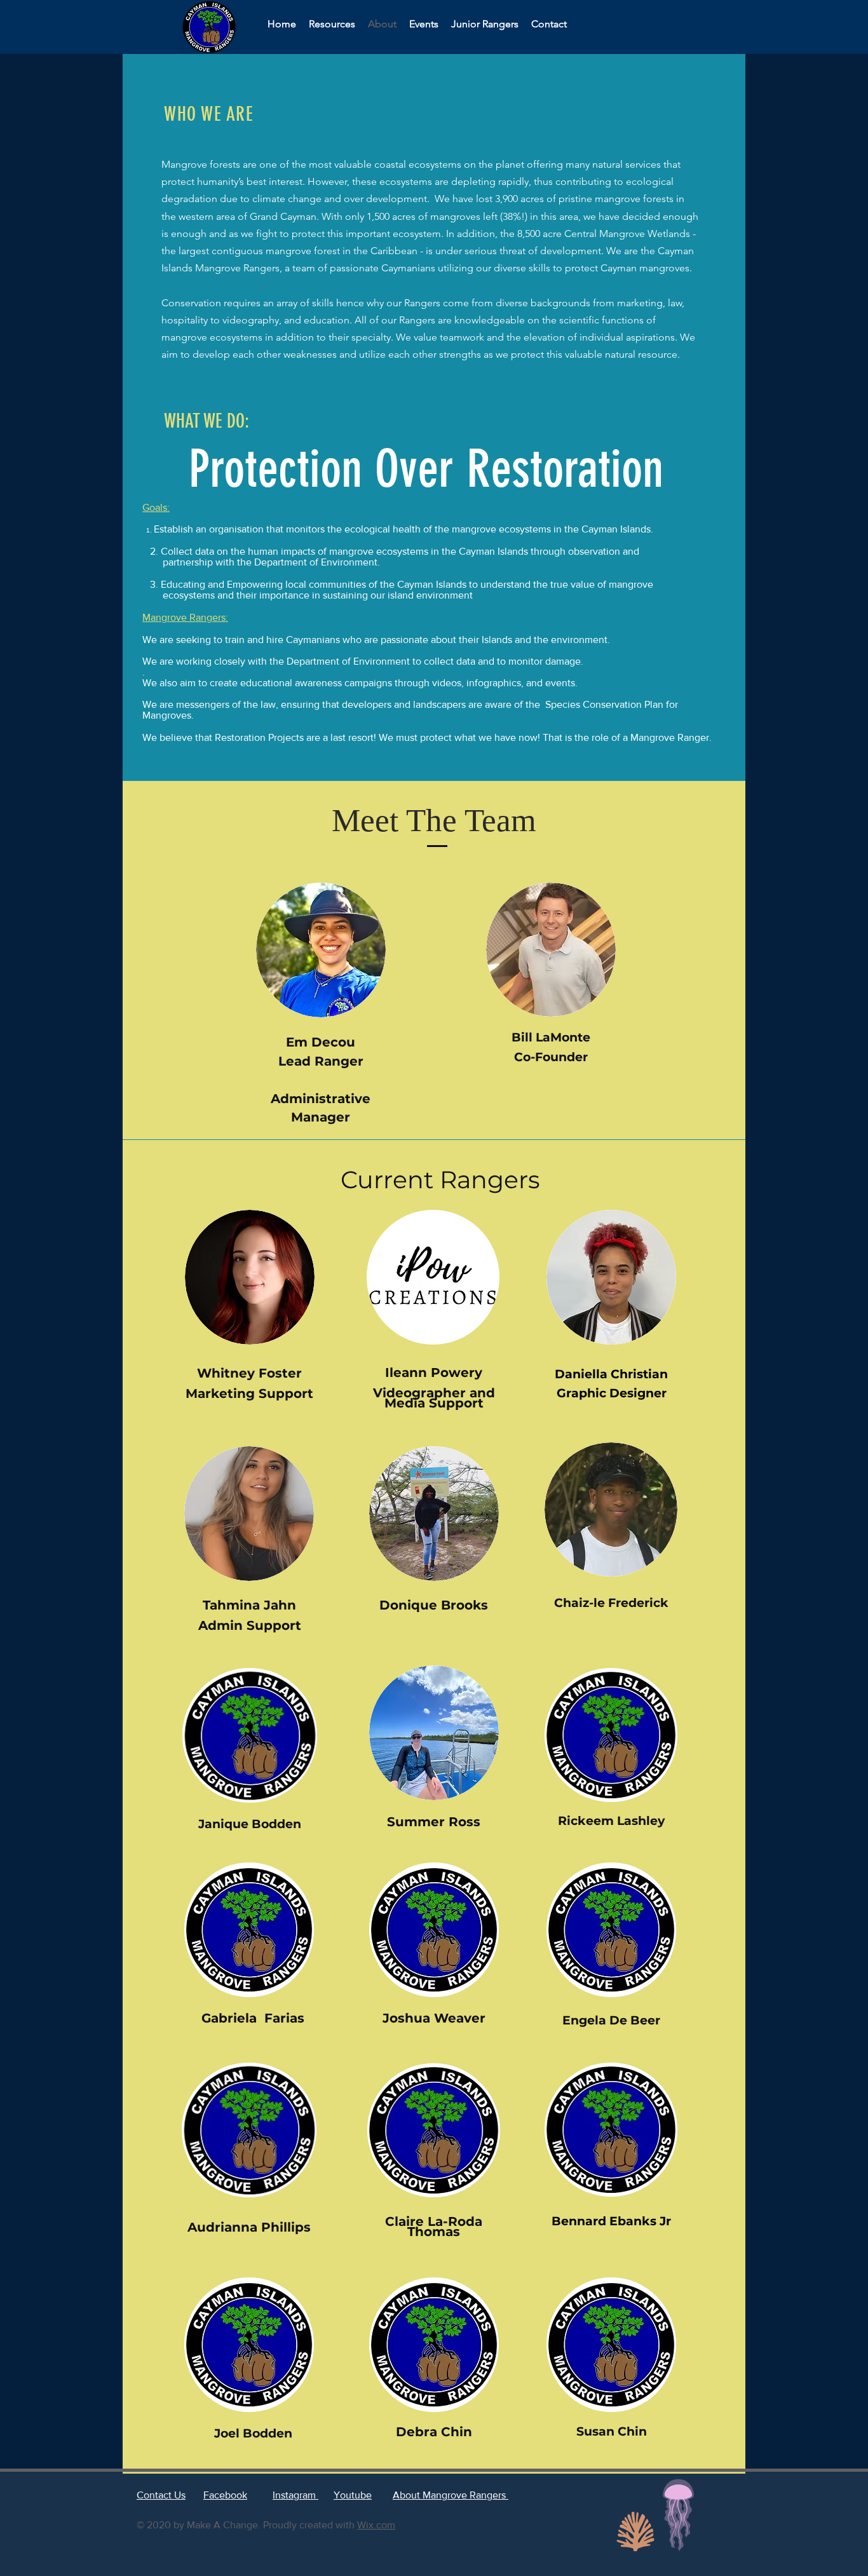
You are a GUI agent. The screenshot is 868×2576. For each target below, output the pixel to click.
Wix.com (376, 2525)
